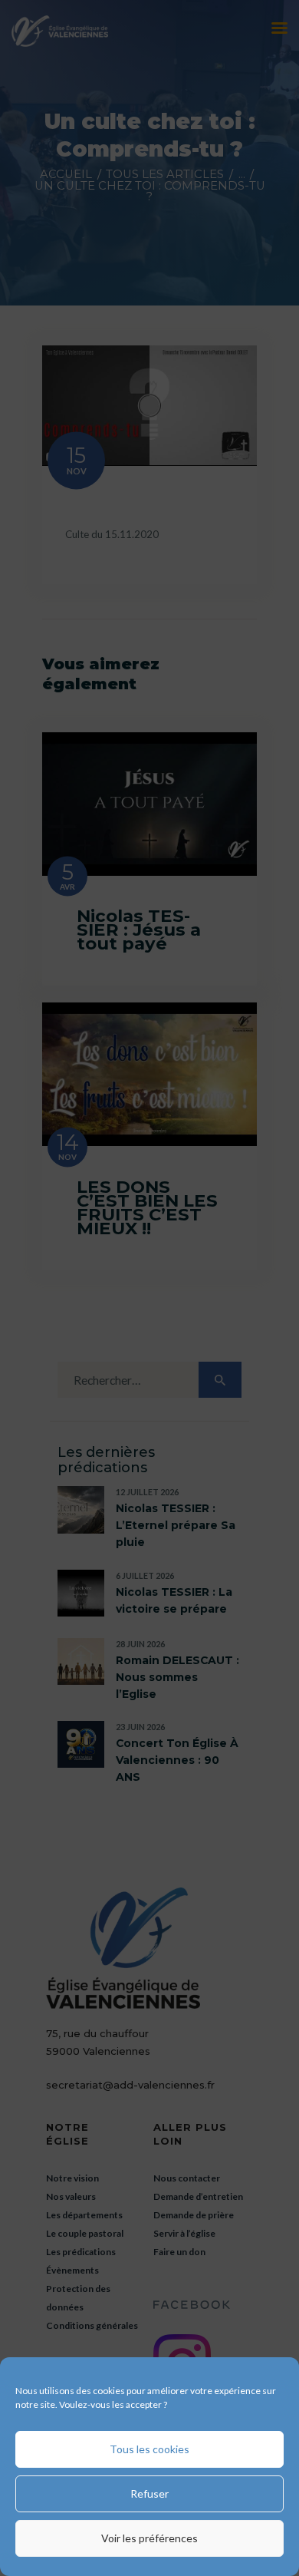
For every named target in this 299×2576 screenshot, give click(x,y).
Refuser (149, 2493)
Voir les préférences (149, 2538)
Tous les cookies (149, 2449)
